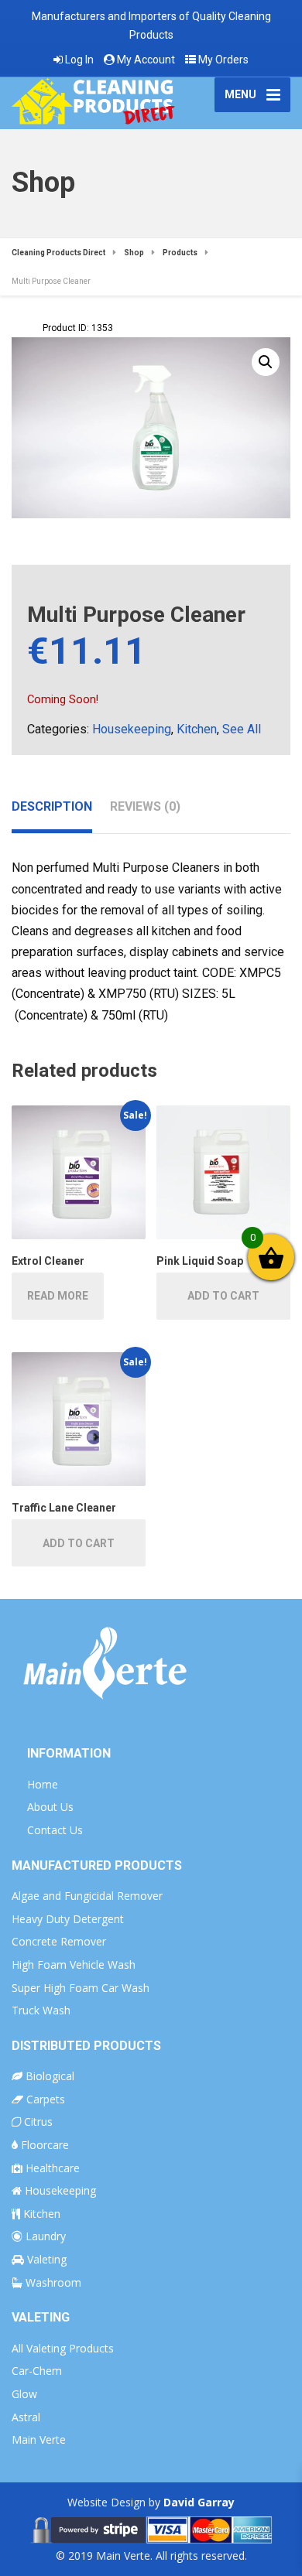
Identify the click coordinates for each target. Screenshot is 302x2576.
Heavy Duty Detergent (68, 1919)
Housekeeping (132, 729)
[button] (266, 362)
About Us (50, 1807)
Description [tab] (52, 806)
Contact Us (55, 1830)
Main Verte (39, 2439)
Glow (24, 2394)
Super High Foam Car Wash (81, 1988)
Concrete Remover (59, 1941)
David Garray (199, 2502)
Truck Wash (41, 2010)
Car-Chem (37, 2371)
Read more (58, 1296)
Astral (26, 2417)
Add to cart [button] (223, 1296)
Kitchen (197, 729)
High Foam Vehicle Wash (74, 1964)
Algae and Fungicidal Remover (87, 1896)
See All (242, 729)
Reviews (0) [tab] (145, 806)
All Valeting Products (63, 2348)
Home (43, 1784)
